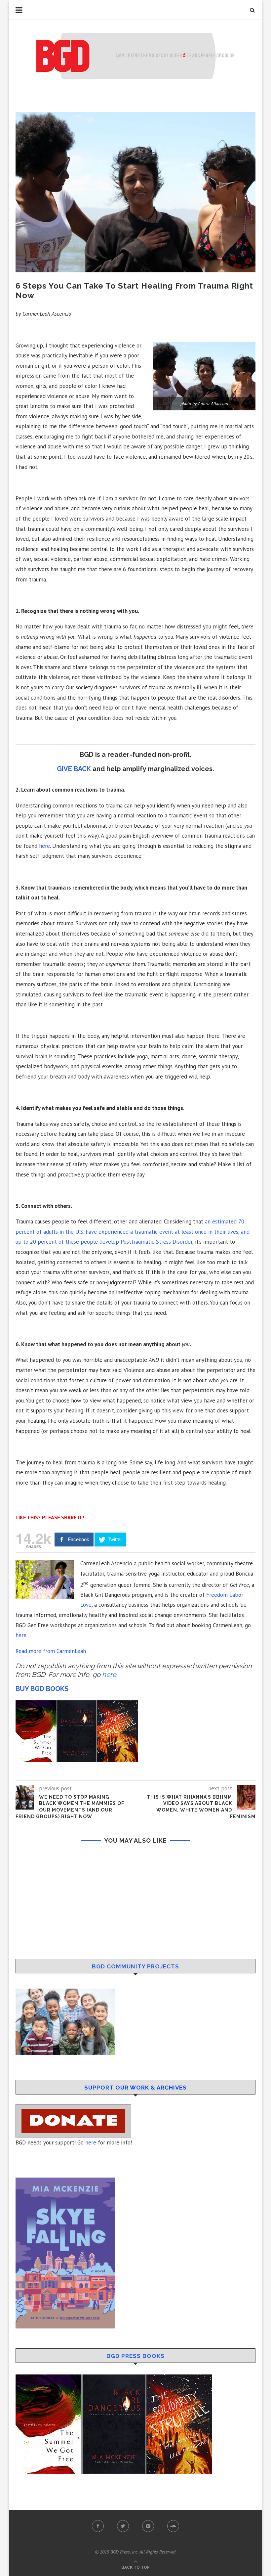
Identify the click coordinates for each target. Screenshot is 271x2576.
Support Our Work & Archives (135, 2088)
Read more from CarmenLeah (51, 1651)
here (44, 846)
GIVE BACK (74, 769)
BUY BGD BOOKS (42, 1689)
